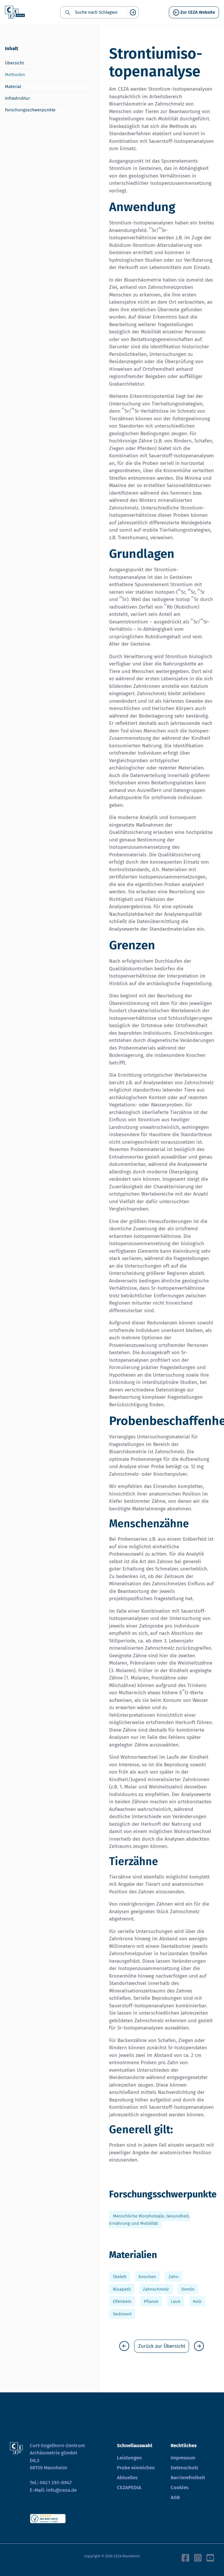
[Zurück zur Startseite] (15, 13)
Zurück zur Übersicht (162, 2346)
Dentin (188, 2289)
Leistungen (129, 2458)
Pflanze (151, 2301)
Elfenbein (122, 2301)
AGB (175, 2497)
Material (13, 87)
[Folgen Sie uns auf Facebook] (185, 2557)
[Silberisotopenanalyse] (199, 2346)
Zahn (174, 2277)
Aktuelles (127, 2478)
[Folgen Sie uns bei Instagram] (198, 2557)
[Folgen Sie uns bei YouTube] (210, 2557)
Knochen (147, 2277)
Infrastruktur (17, 98)
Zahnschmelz (156, 2289)
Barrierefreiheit (188, 2478)
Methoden (15, 75)
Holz (197, 2301)
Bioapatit (122, 2289)
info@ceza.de (61, 2490)
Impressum (183, 2458)
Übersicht (14, 63)
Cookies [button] (180, 2488)
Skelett (120, 2277)
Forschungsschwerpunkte (30, 110)
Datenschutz (184, 2468)
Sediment (122, 2314)
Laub (176, 2301)
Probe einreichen (136, 2468)
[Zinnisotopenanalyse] (124, 2346)
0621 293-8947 (56, 2483)
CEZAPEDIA (129, 2488)
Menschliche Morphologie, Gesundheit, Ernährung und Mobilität (149, 2220)
